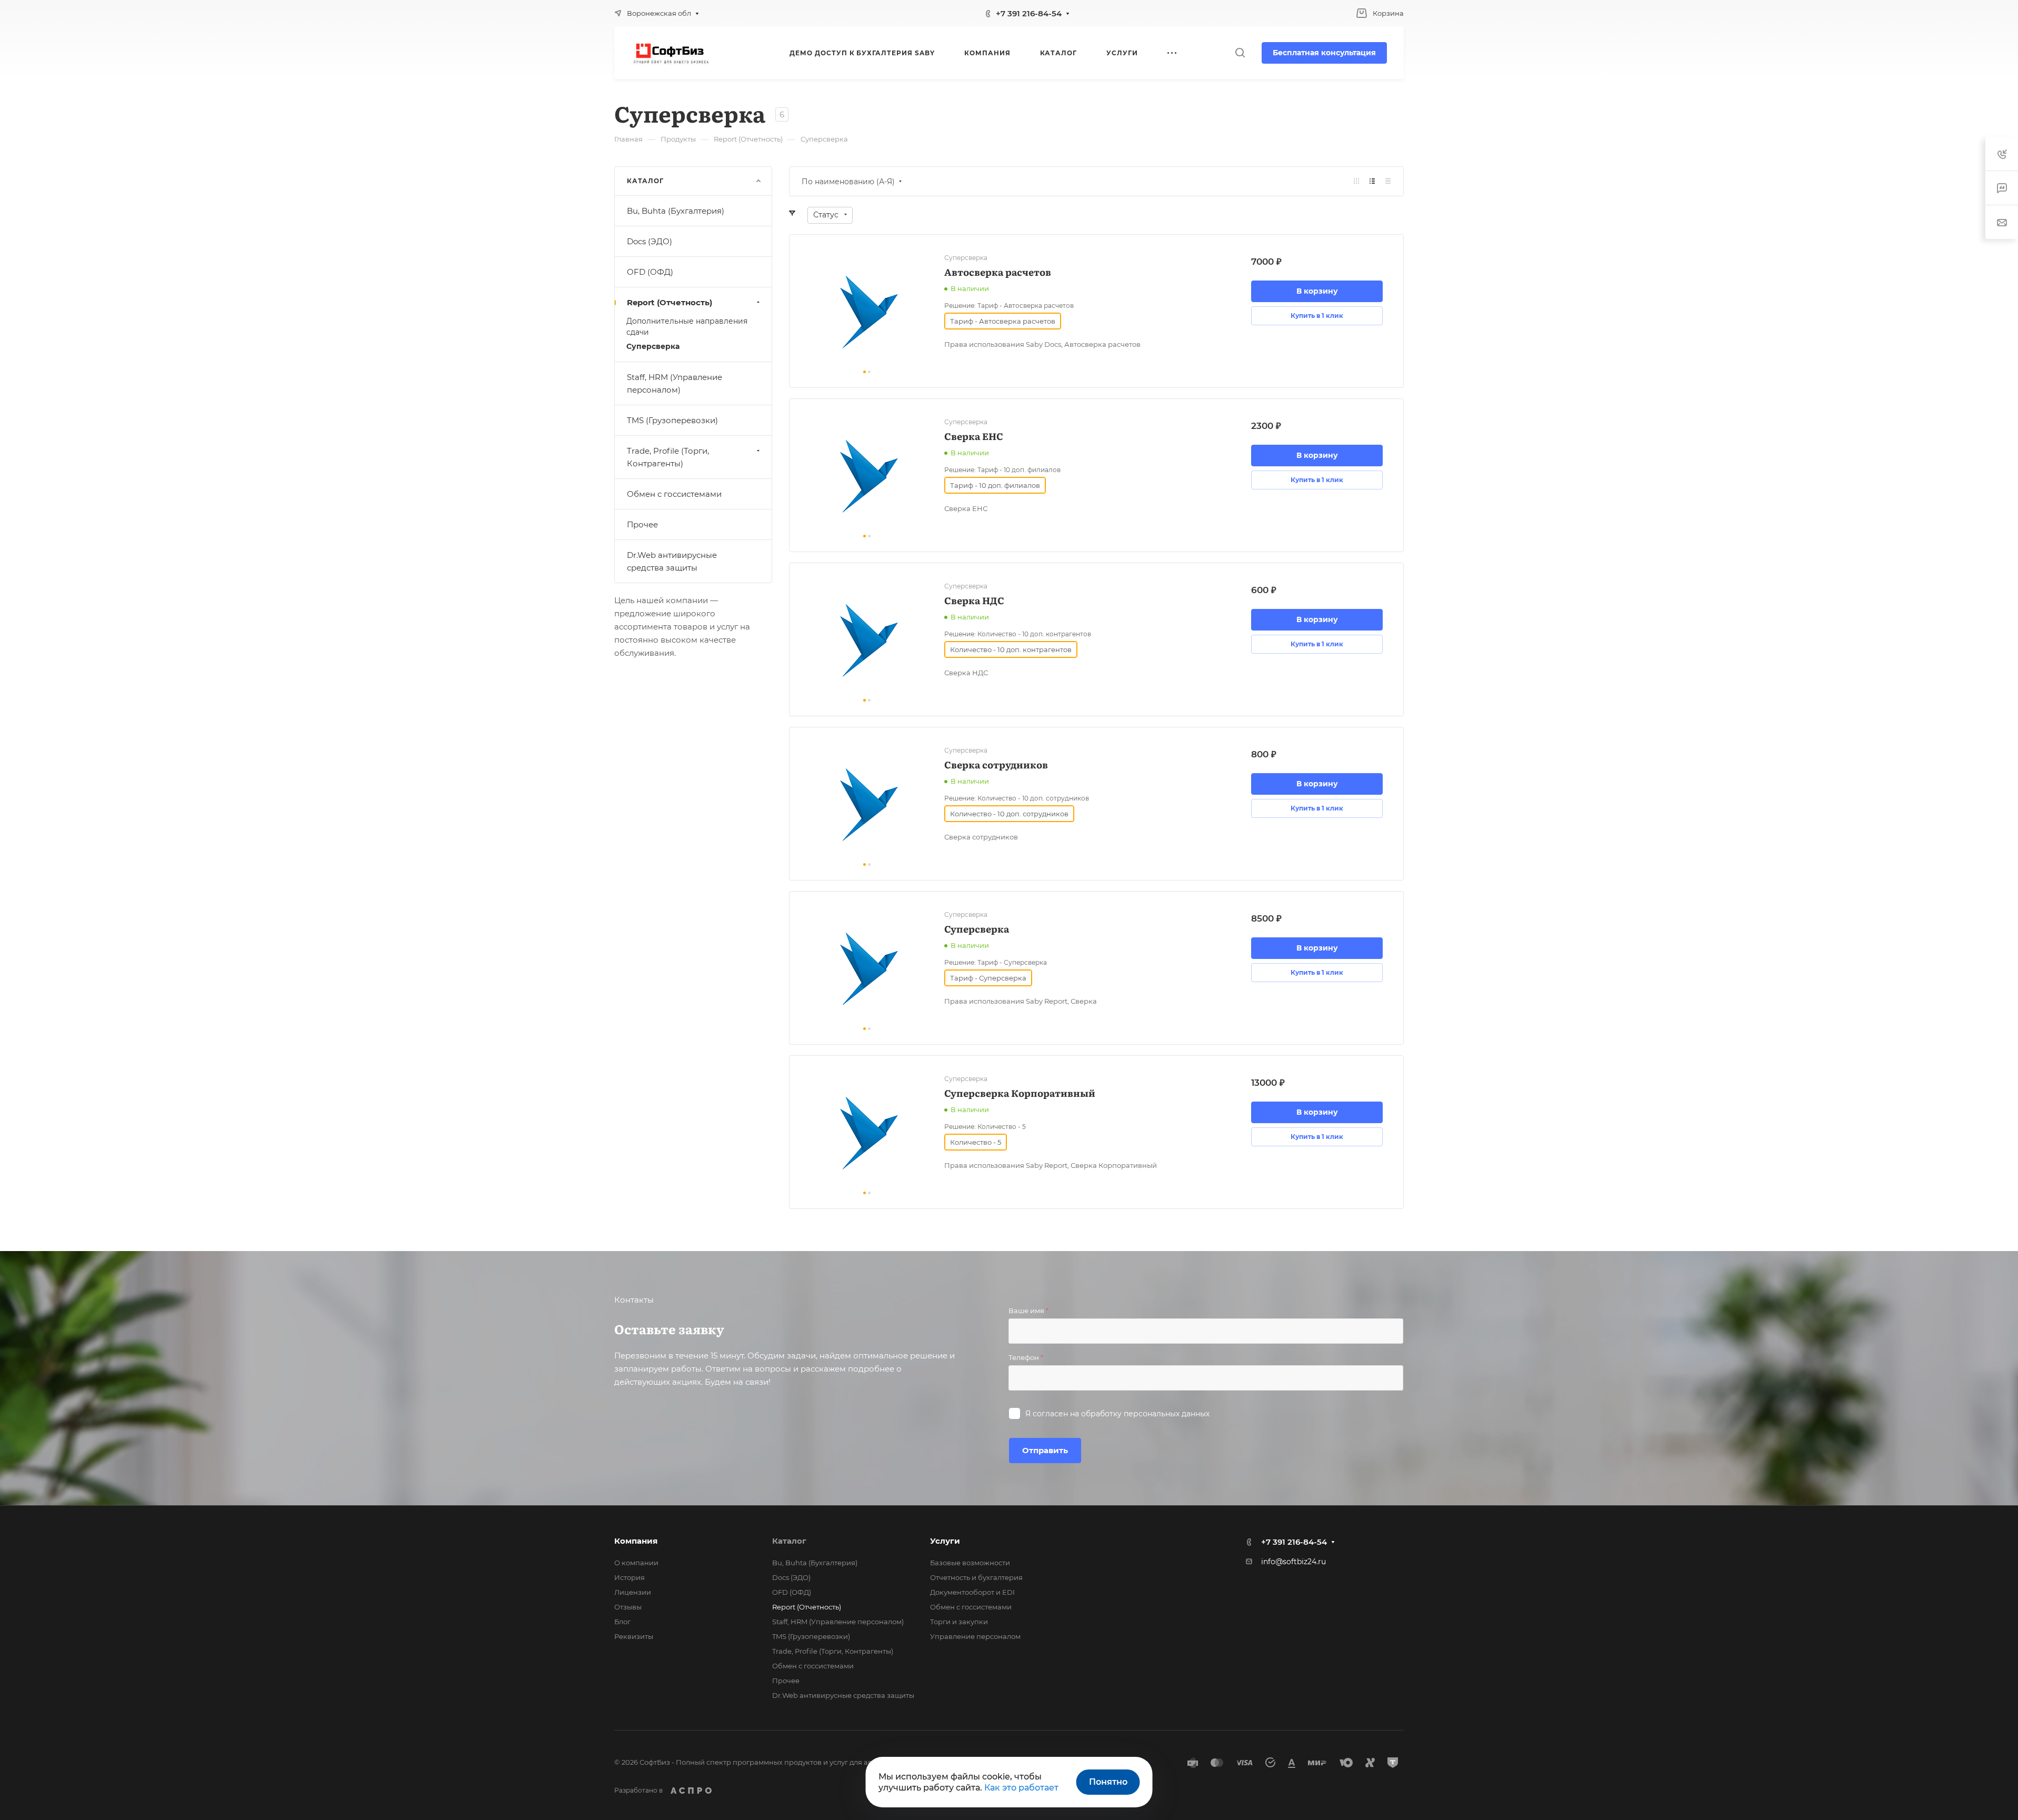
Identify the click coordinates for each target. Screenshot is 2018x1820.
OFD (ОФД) (650, 272)
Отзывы (628, 1607)
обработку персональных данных (1145, 1414)
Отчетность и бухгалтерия (976, 1577)
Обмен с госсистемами (674, 494)
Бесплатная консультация (1324, 53)
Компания (636, 1541)
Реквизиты (634, 1636)
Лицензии (633, 1592)
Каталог (789, 1541)
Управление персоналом (975, 1636)
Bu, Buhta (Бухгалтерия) (676, 211)
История (630, 1577)
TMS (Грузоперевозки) (672, 420)
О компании (636, 1563)
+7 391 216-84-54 (1029, 13)
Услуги (945, 1541)
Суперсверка (653, 346)
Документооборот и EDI (972, 1592)
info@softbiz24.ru (1293, 1562)
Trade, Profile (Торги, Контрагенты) (668, 457)
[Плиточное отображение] (1356, 181)
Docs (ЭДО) (650, 241)
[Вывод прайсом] (1388, 181)
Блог (622, 1622)
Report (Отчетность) (670, 302)
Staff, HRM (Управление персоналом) (675, 383)
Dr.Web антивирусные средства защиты (672, 561)
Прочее (642, 524)
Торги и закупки (959, 1622)
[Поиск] (1240, 53)
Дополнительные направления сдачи (687, 327)
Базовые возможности (970, 1563)
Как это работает (1021, 1788)
